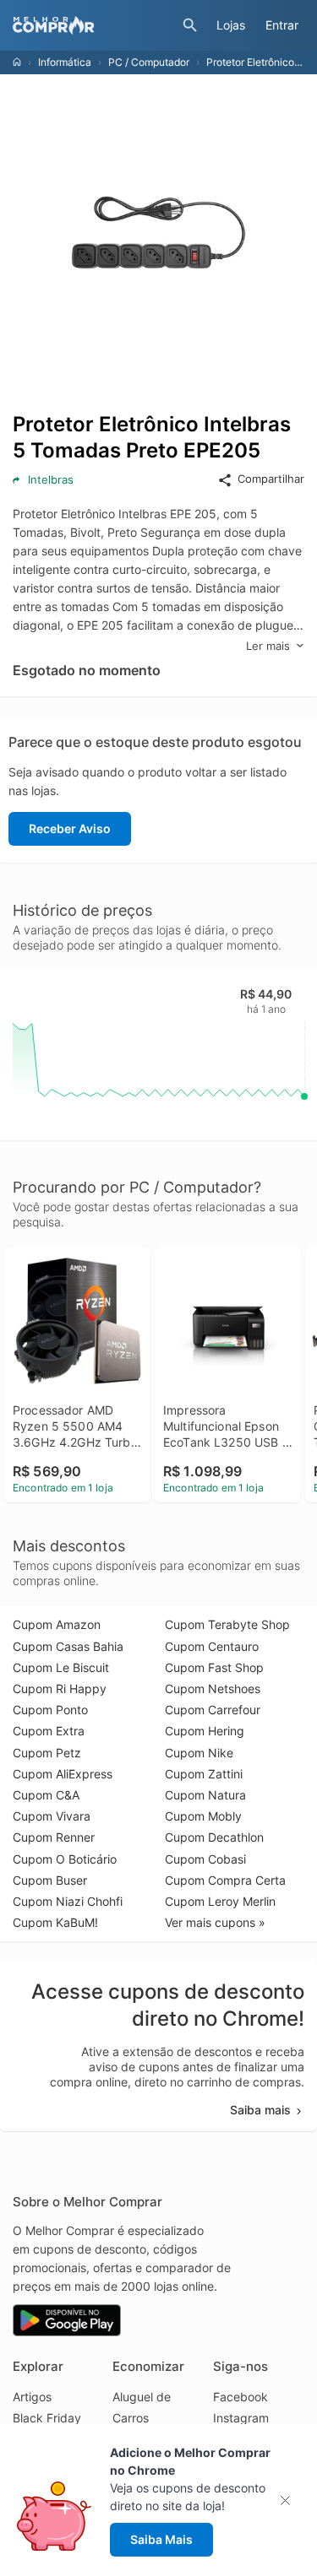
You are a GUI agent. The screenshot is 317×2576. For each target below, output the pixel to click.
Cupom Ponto (50, 1710)
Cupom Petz (47, 1753)
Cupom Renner (54, 1837)
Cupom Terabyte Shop (227, 1624)
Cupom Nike (199, 1753)
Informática (65, 62)
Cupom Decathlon (214, 1837)
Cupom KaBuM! (55, 1922)
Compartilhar (271, 479)
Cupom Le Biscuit (61, 1667)
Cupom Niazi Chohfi (68, 1901)
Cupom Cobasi (205, 1859)
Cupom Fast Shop (214, 1667)
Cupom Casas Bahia (68, 1646)
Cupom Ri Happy (60, 1688)
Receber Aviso (70, 828)
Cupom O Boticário (65, 1859)
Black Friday (47, 2418)
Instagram (241, 2418)
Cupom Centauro (212, 1646)
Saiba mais (260, 2110)
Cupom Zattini (204, 1774)
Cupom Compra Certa (225, 1880)
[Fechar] (290, 2500)
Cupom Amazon (57, 1624)
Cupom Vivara (52, 1816)
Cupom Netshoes (213, 1688)
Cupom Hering (205, 1731)
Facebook (240, 2397)
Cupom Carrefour (213, 1710)
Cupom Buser (50, 1880)
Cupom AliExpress (63, 1774)
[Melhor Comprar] (93, 25)
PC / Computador (149, 62)
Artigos (32, 2397)
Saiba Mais (161, 2539)
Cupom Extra (49, 1731)
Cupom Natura (205, 1795)
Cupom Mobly (203, 1816)
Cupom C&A (46, 1795)
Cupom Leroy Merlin (220, 1901)
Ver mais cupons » (215, 1922)
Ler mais (268, 646)
